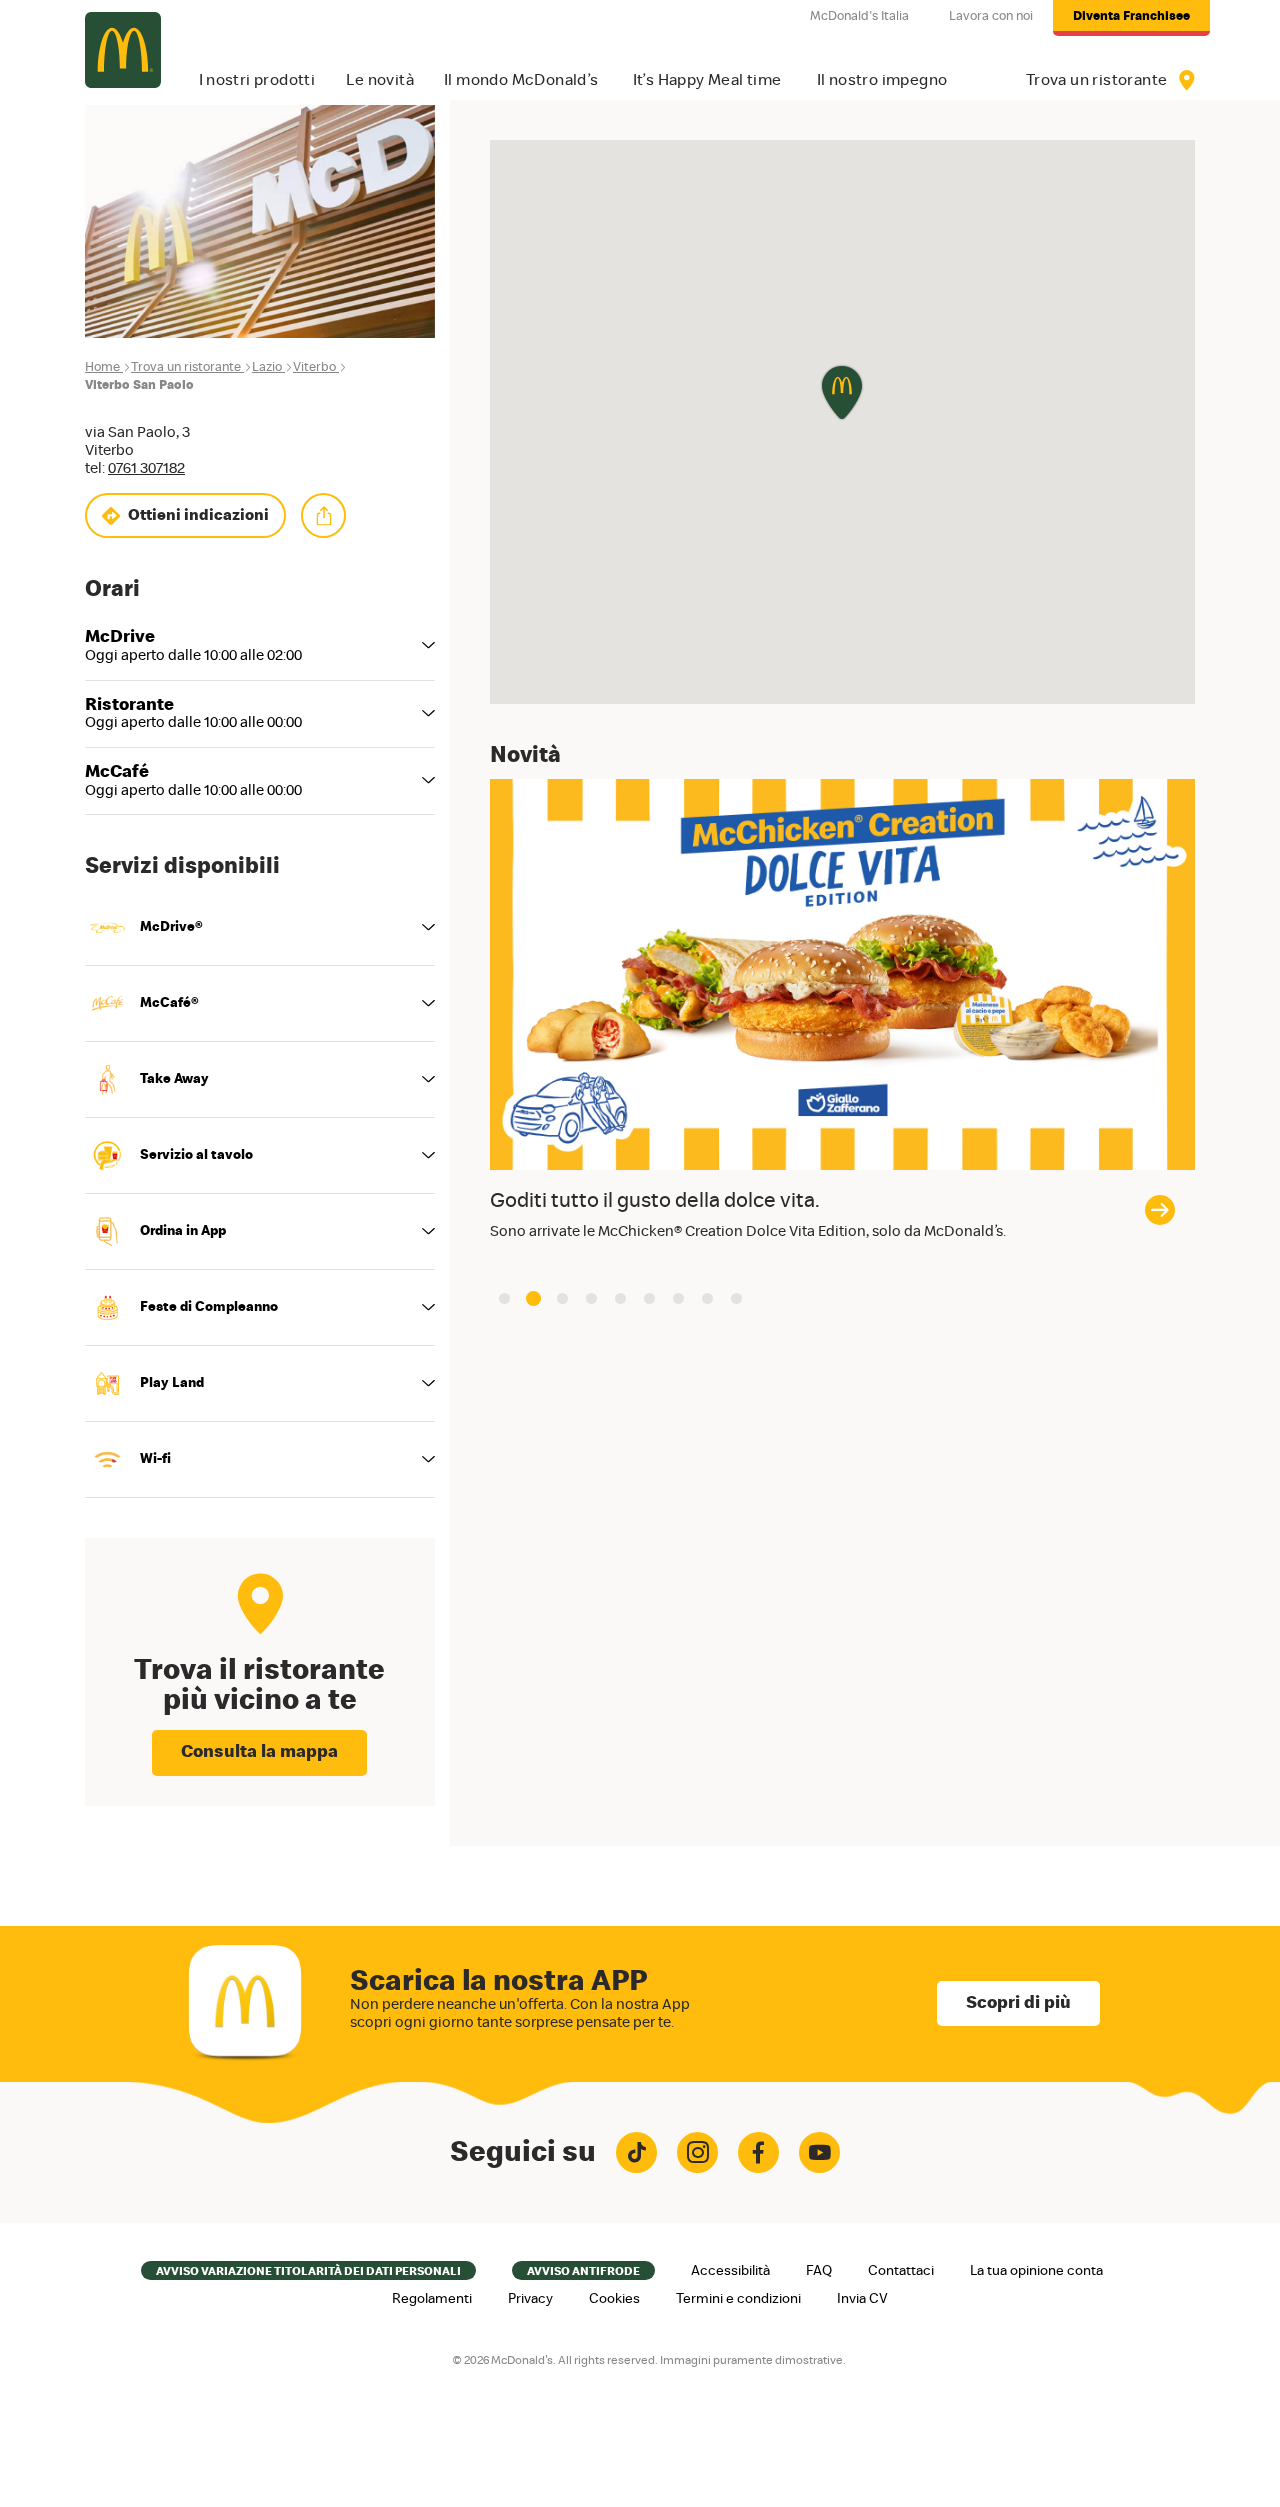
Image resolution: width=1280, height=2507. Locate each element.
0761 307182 (146, 468)
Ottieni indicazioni (198, 515)
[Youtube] (819, 2152)
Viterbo (314, 367)
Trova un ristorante (186, 367)
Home (102, 367)
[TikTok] (636, 2152)
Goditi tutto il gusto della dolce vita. (655, 1200)
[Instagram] (697, 2152)
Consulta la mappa (259, 1752)
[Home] (123, 50)
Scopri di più (1018, 2003)
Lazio (267, 367)
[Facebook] (758, 2152)
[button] (504, 1298)
